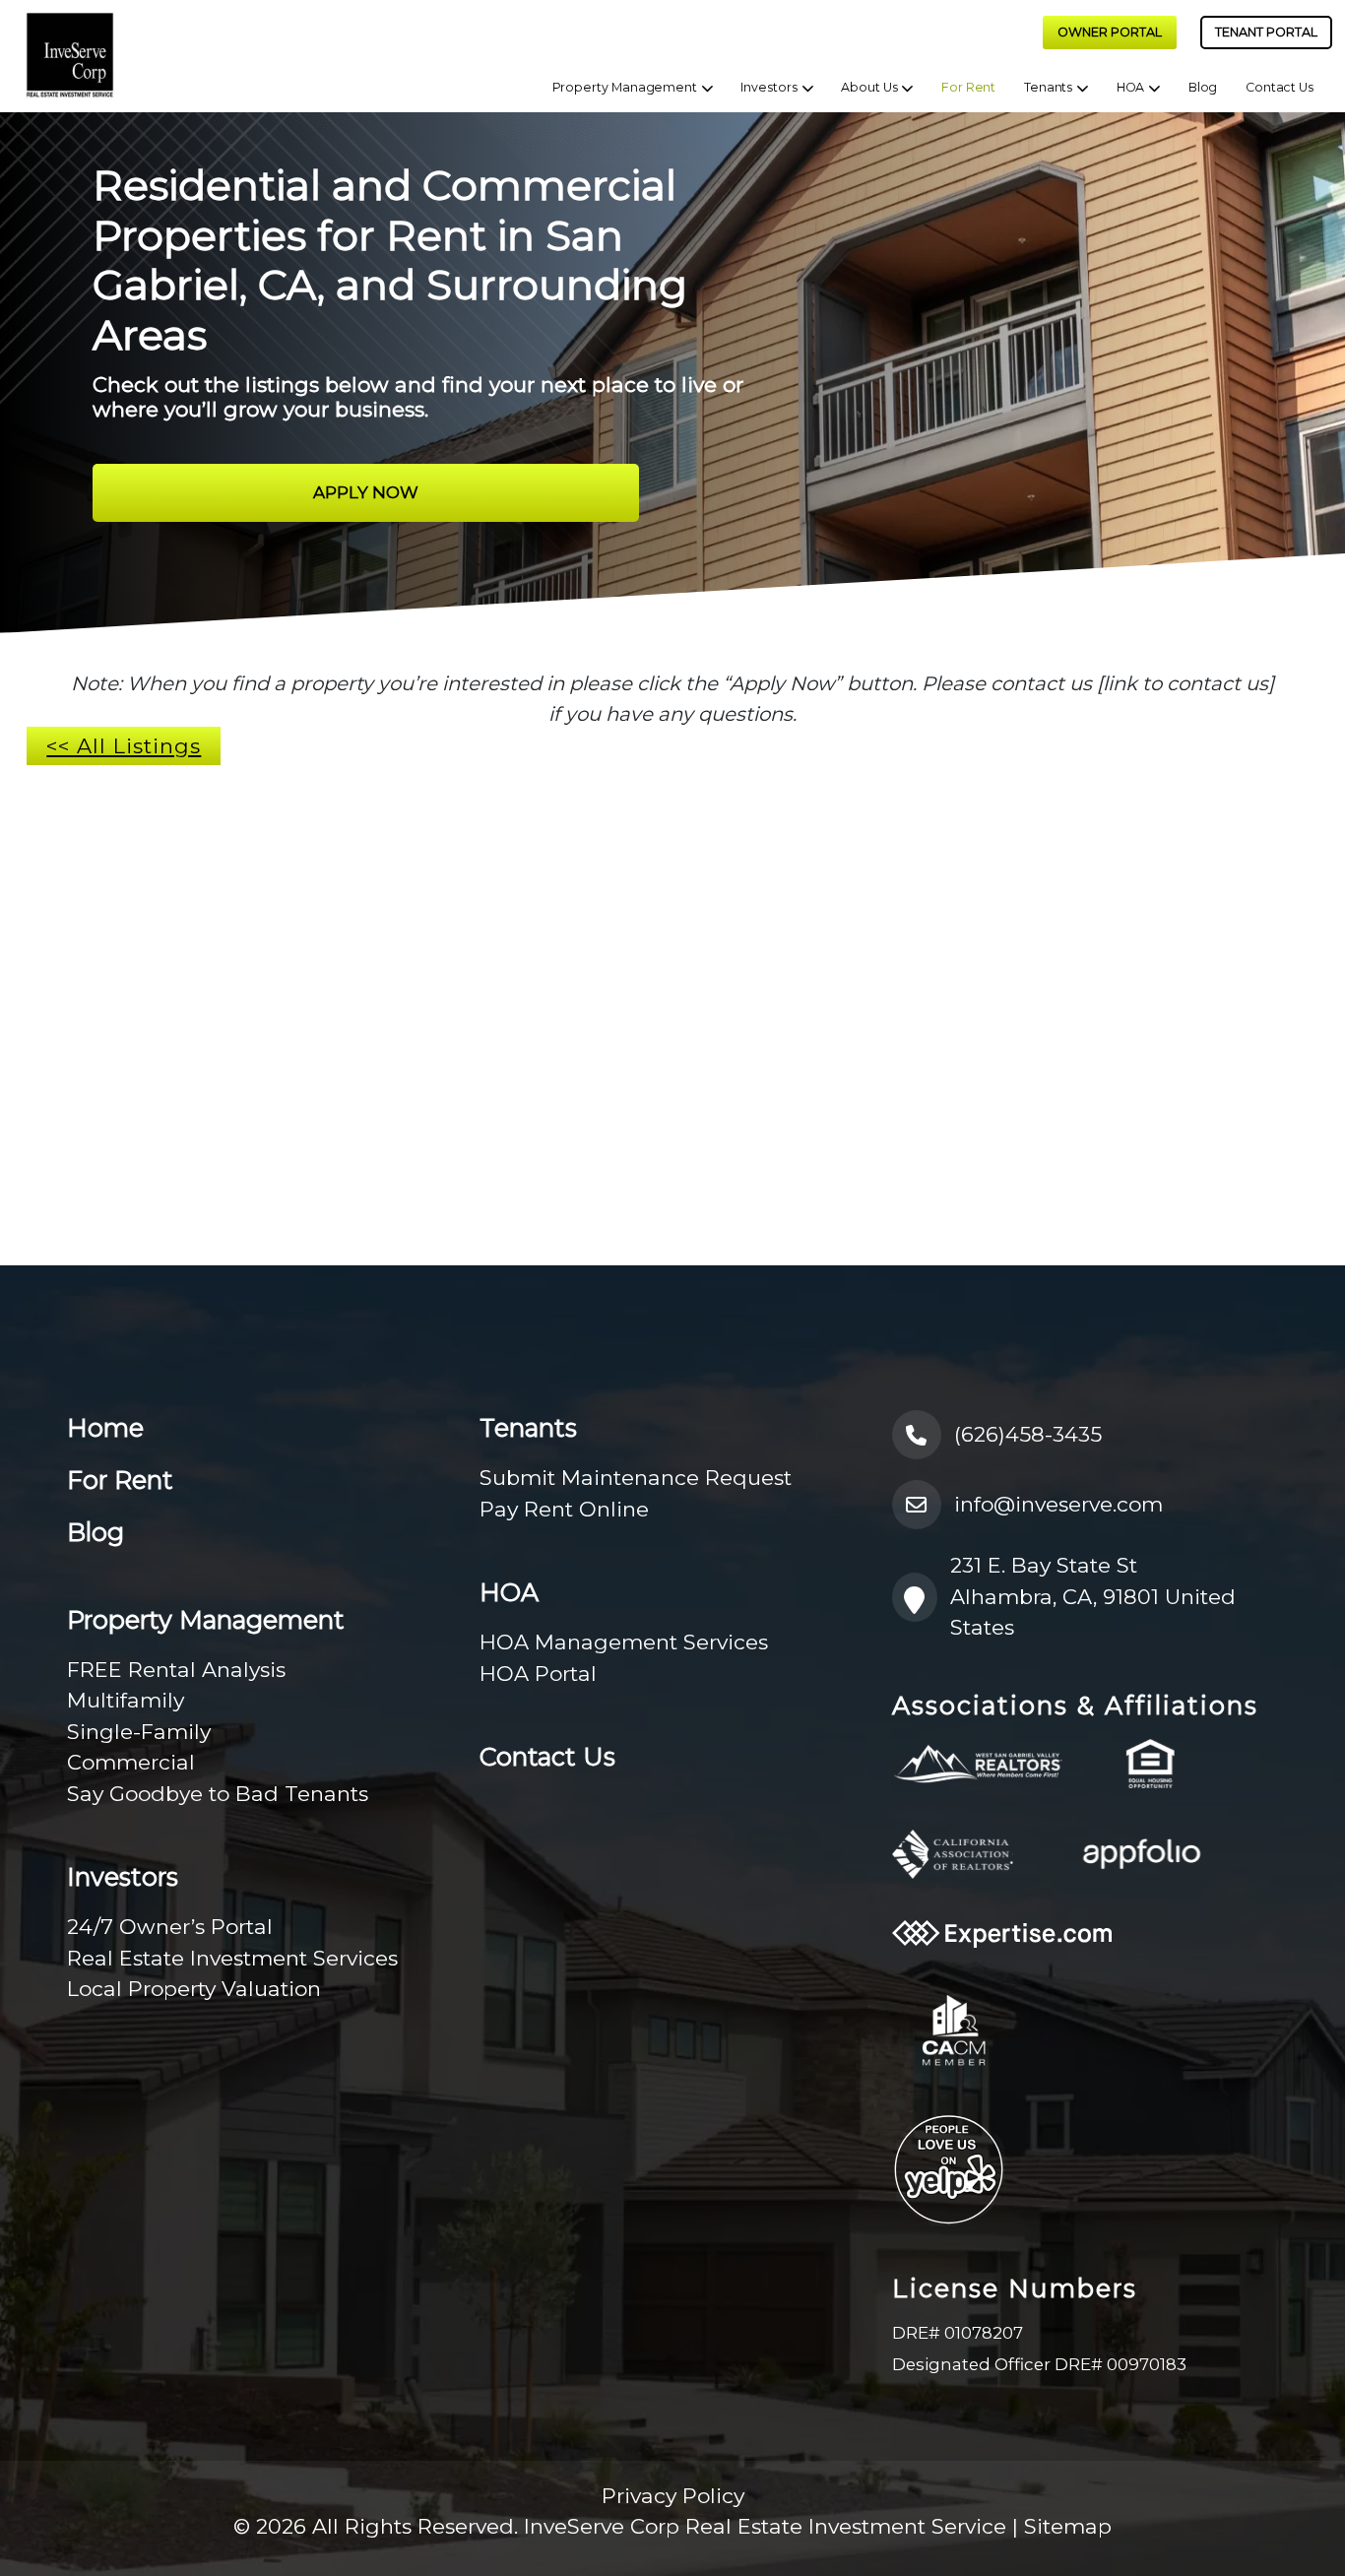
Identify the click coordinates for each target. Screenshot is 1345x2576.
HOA (1130, 87)
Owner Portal (1110, 32)
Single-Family (139, 1732)
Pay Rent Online (564, 1509)
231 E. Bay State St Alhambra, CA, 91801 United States (1093, 1596)
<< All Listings (124, 746)
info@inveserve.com (1058, 1504)
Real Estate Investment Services (232, 1958)
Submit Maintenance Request (636, 1478)
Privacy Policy (673, 2496)
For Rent (968, 87)
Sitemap (1068, 2526)
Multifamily (126, 1700)
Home (105, 1428)
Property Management (624, 87)
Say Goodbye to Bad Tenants (218, 1794)
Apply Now (366, 492)
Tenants (1049, 87)
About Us (869, 87)
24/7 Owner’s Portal (170, 1927)
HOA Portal (538, 1674)
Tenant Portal (1266, 32)
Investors (769, 87)
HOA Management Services (624, 1642)
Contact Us (1280, 87)
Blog (1202, 87)
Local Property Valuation (194, 1989)
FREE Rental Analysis (176, 1670)
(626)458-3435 (1028, 1434)
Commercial (131, 1762)
